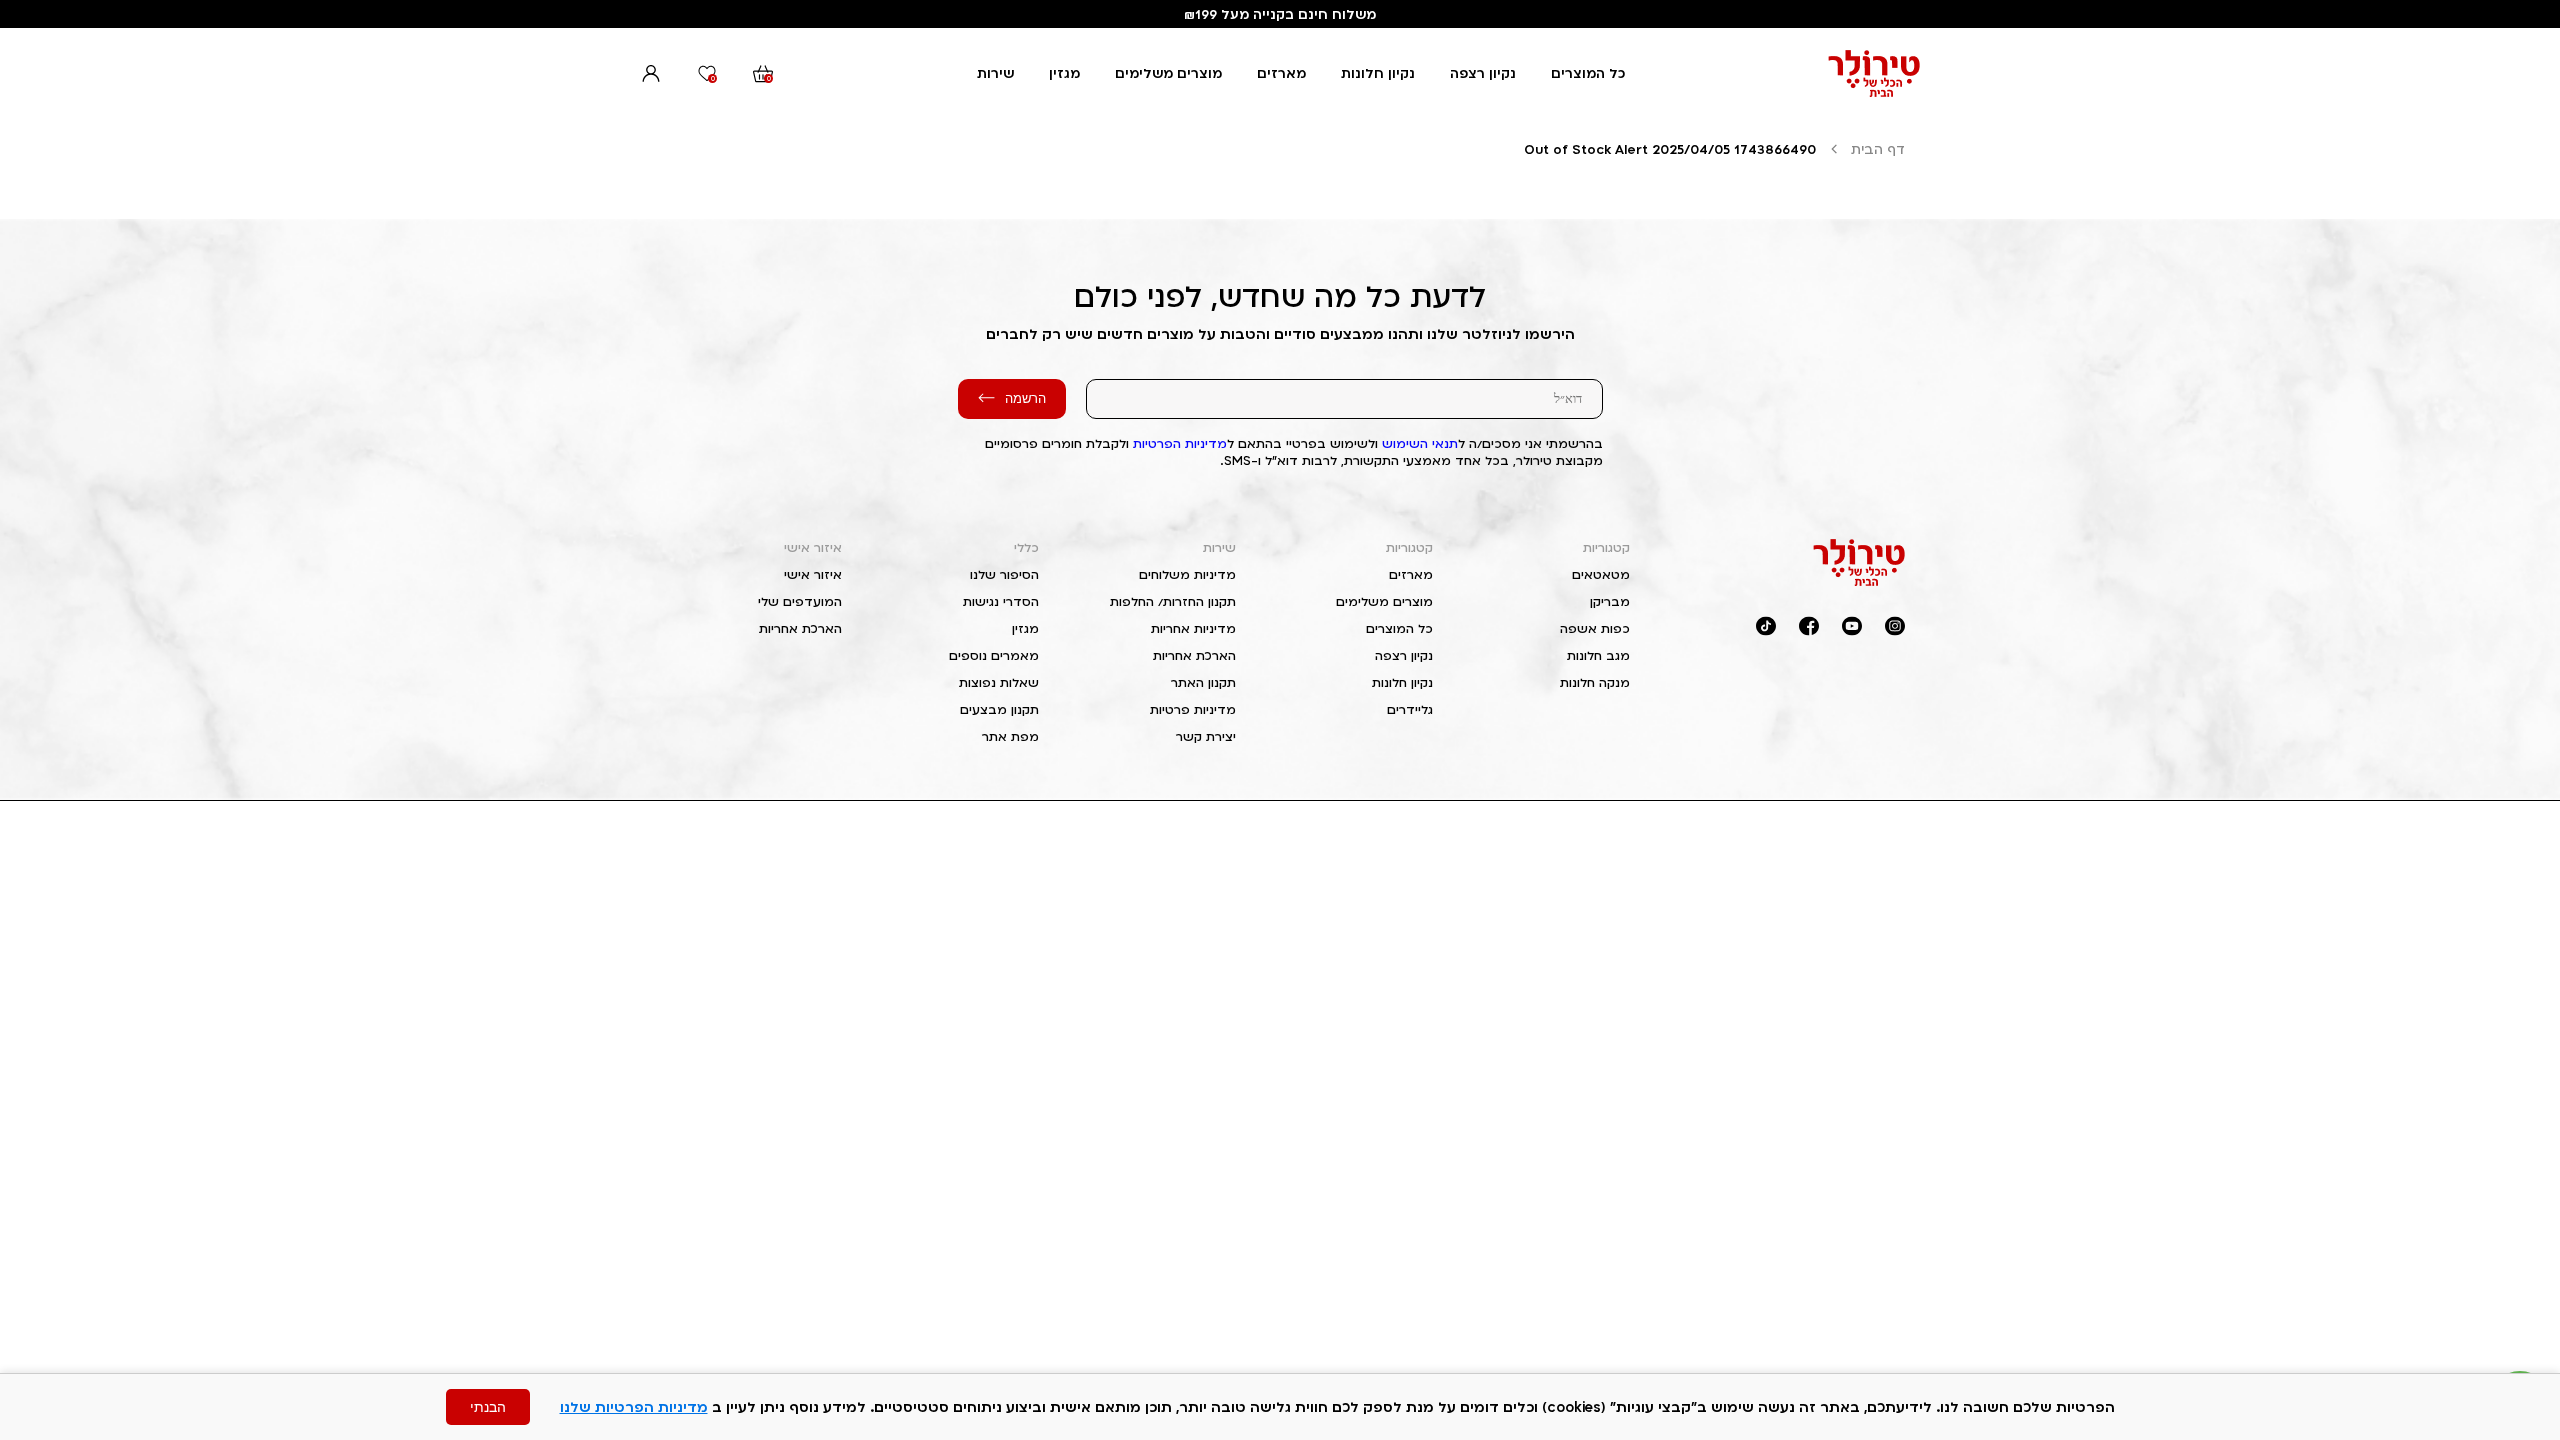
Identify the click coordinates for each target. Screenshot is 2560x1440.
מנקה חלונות (1595, 682)
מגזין (1064, 73)
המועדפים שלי (800, 601)
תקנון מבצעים (999, 709)
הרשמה (1025, 398)
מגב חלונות (1598, 655)
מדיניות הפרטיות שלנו (634, 1406)
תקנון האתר (1203, 682)
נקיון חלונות (1378, 73)
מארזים (1281, 73)
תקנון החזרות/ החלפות (1173, 601)
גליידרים (1410, 709)
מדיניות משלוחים (1187, 574)
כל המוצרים (1588, 73)
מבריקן (1610, 601)
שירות (995, 73)
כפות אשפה (1595, 628)
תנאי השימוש (1420, 443)
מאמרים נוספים (994, 655)
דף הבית (1878, 149)
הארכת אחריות (1194, 655)
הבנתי (488, 1407)
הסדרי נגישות (1001, 601)
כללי (1026, 547)
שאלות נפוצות (999, 682)
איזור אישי (813, 547)
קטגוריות (1606, 547)
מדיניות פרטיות (1193, 709)
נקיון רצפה (1483, 73)
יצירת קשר (1206, 736)
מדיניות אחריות (1193, 628)
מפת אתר (1010, 736)
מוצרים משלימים (1168, 73)
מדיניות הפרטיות (1180, 443)
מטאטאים (1601, 574)
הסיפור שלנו (1004, 574)
